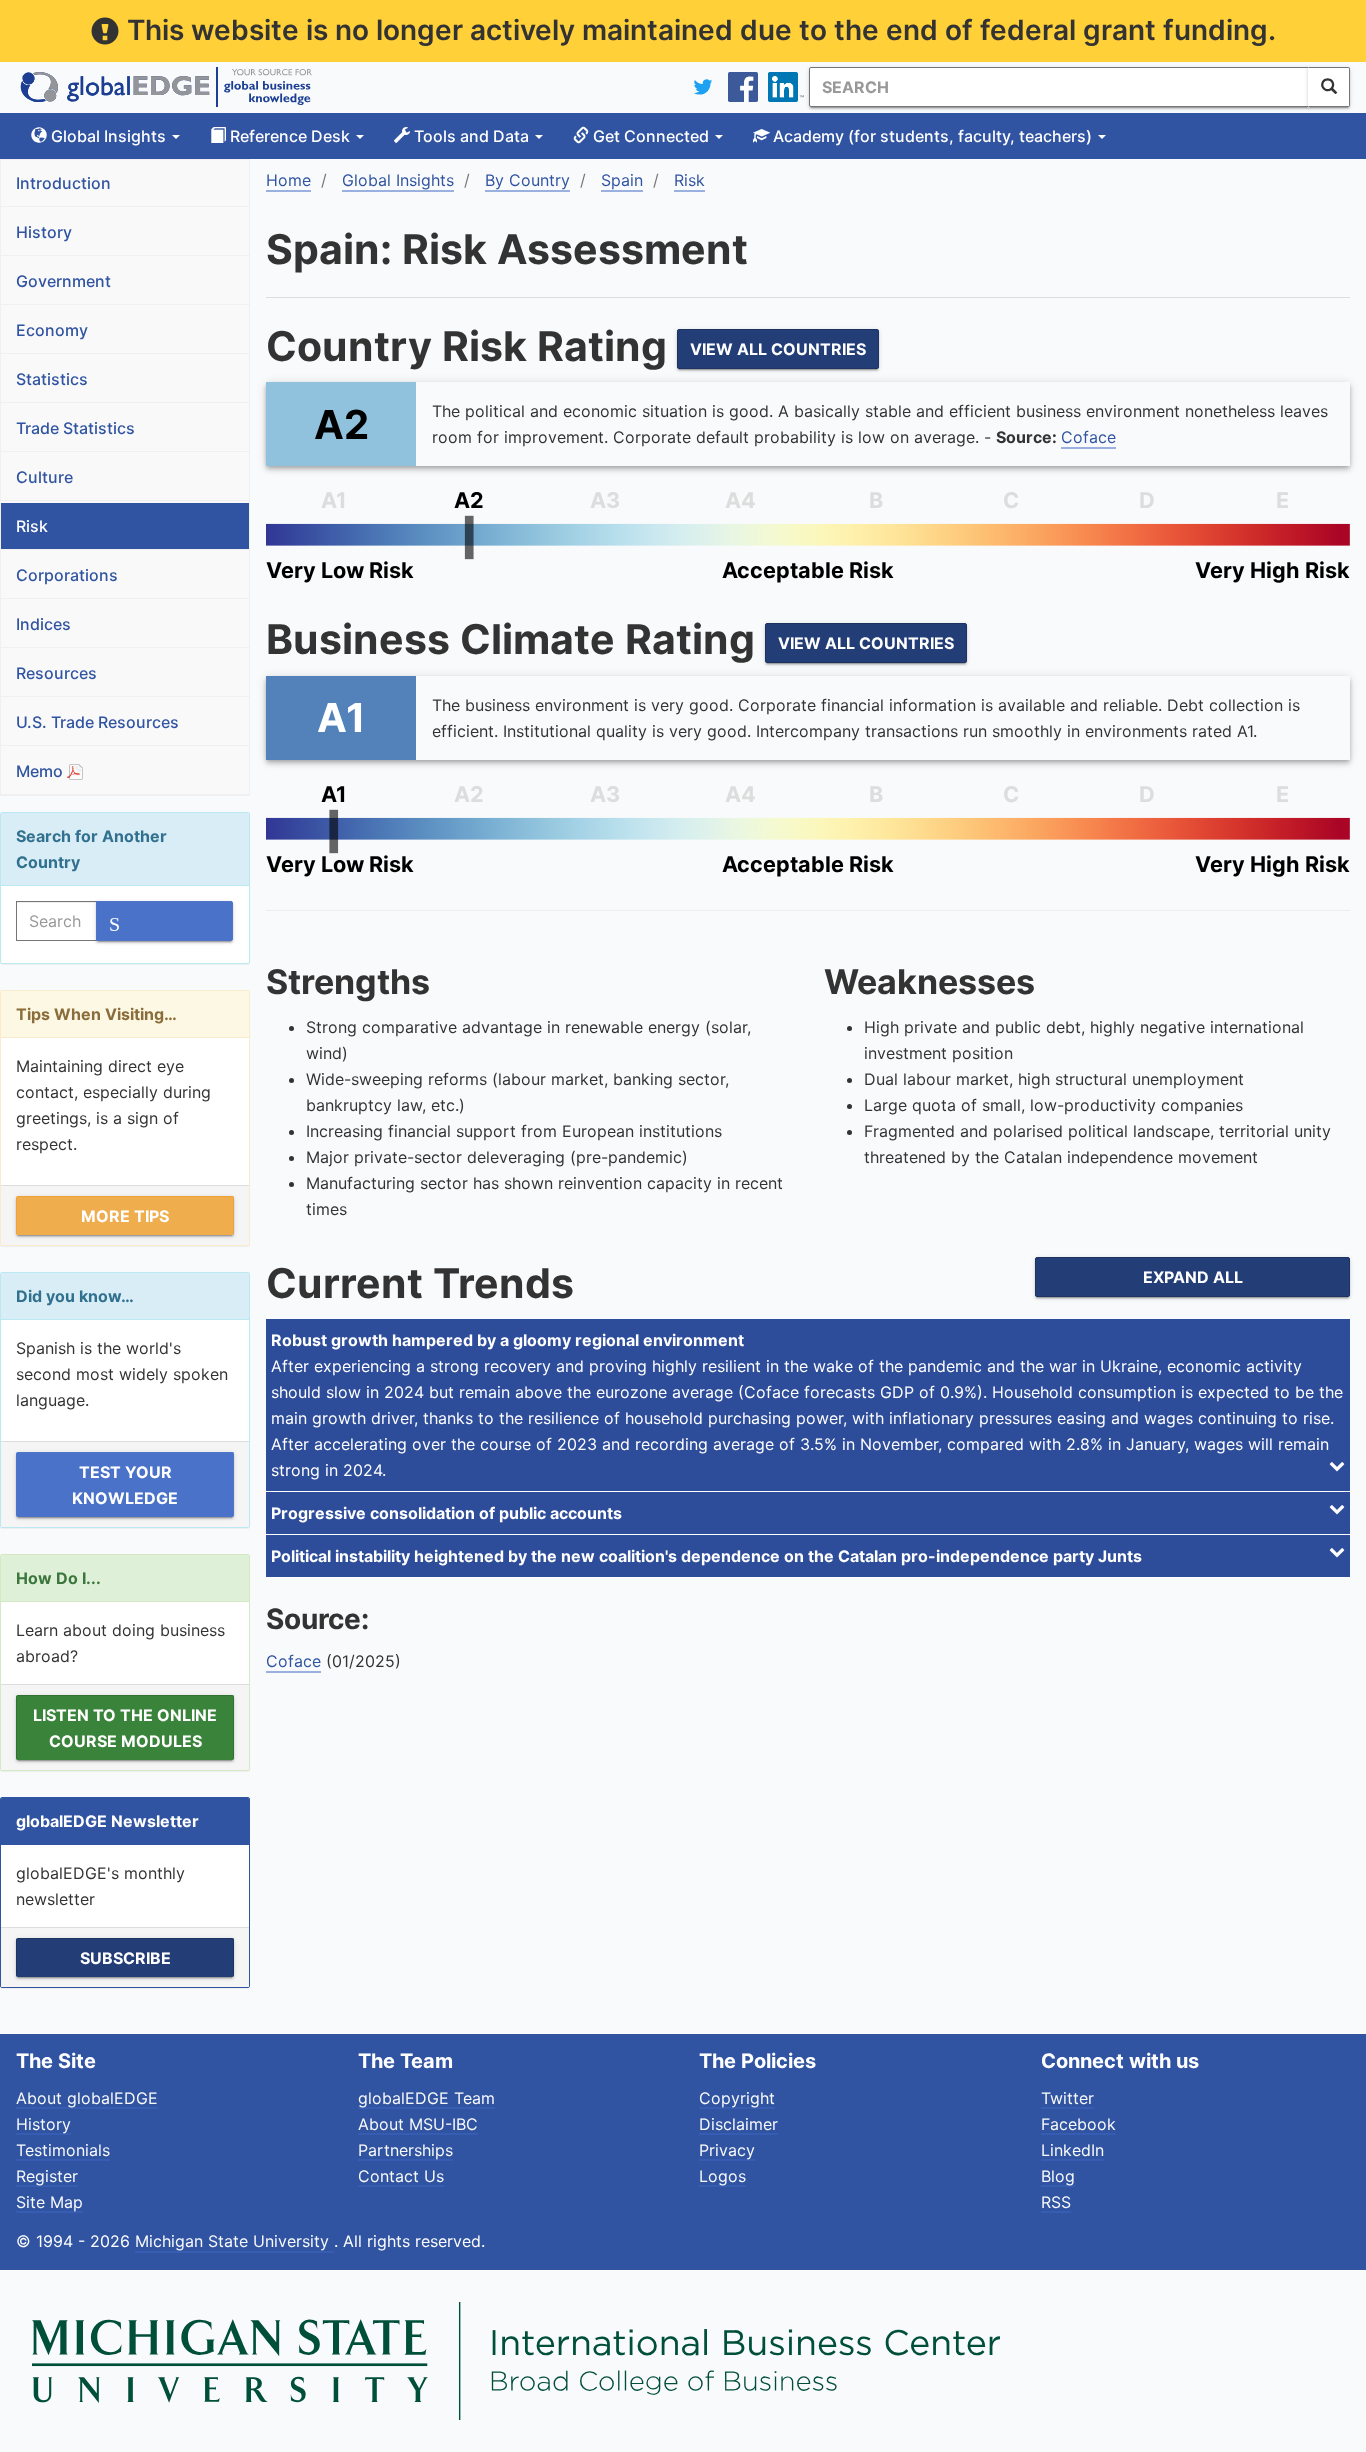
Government (63, 281)
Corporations (67, 575)
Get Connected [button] (651, 136)
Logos (722, 2176)
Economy (52, 330)
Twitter (1067, 2098)
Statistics (52, 379)
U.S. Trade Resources (97, 722)
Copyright (737, 2098)
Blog (1058, 2176)
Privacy (727, 2150)
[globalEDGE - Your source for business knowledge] (166, 87)
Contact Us (401, 2176)
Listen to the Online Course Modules (125, 1728)
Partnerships (405, 2150)
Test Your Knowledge (125, 1485)
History (44, 232)
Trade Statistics (75, 428)
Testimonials (63, 2150)
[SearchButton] (1329, 87)
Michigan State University (234, 2241)
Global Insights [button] (108, 136)
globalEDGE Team (426, 2098)
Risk (32, 526)
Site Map (49, 2202)
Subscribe (125, 1958)
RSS (1056, 2202)
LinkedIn (1072, 2150)
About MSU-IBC (418, 2124)
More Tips (125, 1216)
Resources (56, 673)
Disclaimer (738, 2124)
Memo (41, 771)
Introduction (63, 183)
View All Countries (778, 349)
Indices (43, 624)
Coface (1088, 437)
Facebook (1078, 2124)
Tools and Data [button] (471, 136)
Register (47, 2176)
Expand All (1193, 1277)
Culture (44, 477)
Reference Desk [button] (290, 136)
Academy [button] (930, 136)
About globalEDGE (87, 2098)
